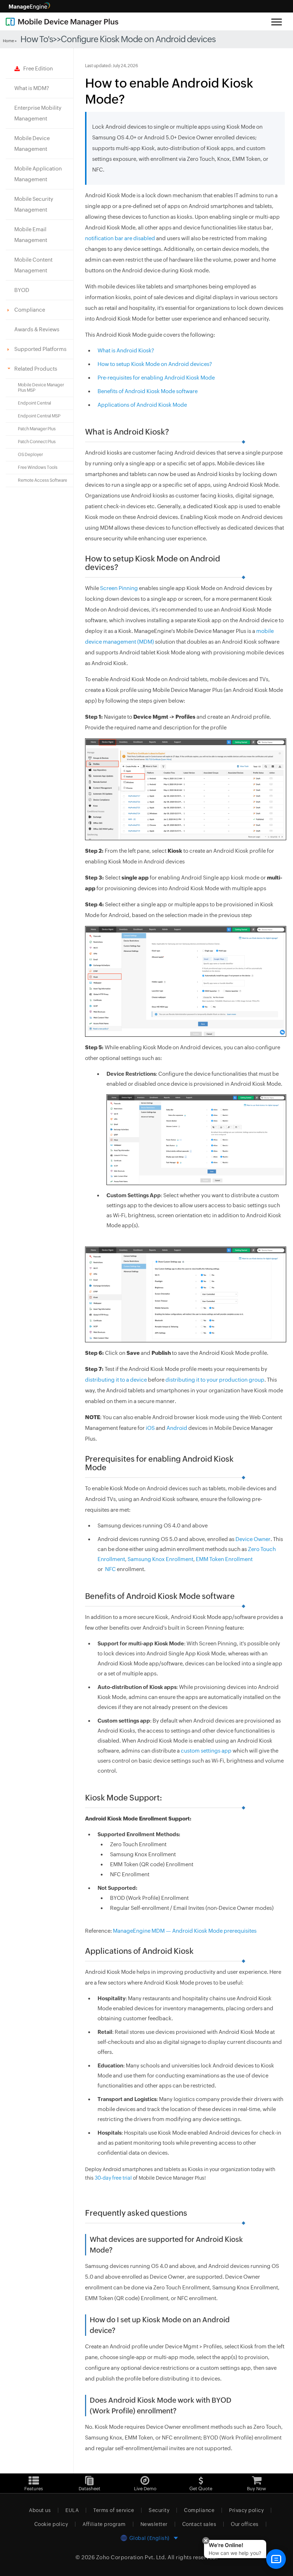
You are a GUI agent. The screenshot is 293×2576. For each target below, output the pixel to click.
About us (40, 2510)
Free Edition (36, 68)
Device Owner (253, 1539)
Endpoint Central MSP (39, 416)
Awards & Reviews (37, 329)
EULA (72, 2510)
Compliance (199, 2510)
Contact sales (199, 2524)
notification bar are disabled (120, 238)
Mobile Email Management (31, 235)
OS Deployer (30, 455)
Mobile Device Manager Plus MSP (41, 388)
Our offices (245, 2524)
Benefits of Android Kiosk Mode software (148, 391)
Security (159, 2510)
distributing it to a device (116, 1380)
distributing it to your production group (215, 1380)
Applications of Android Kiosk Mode (142, 405)
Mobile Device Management (32, 143)
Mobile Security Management (34, 204)
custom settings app (206, 1751)
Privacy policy (246, 2510)
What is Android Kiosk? (126, 350)
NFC (110, 1569)
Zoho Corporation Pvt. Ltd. (131, 2557)
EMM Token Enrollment (224, 1559)
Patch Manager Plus (37, 429)
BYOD (22, 290)
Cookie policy (51, 2524)
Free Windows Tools (38, 467)
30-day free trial (113, 2178)
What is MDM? (32, 88)
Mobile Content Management (33, 265)
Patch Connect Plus (37, 442)
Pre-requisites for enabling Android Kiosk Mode (156, 378)
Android (177, 1428)
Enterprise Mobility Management (38, 113)
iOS (150, 1428)
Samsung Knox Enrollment (160, 1559)
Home (8, 41)
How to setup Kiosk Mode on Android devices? (155, 364)
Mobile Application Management (38, 174)
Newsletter (154, 2524)
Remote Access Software (43, 480)
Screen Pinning (119, 588)
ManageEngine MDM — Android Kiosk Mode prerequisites (185, 1931)
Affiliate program (104, 2524)
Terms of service (114, 2510)
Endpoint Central (34, 403)
